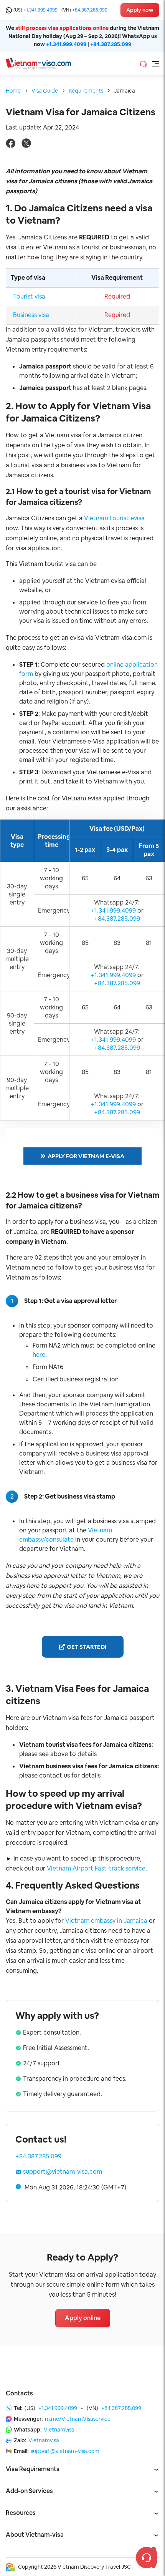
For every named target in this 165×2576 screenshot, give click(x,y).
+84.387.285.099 (90, 10)
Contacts (19, 2393)
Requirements (86, 91)
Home (13, 91)
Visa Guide (45, 91)
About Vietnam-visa (35, 2535)
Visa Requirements (33, 2469)
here (39, 1355)
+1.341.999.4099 (40, 10)
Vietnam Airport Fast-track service (96, 1868)
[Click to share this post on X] (26, 146)
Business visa (31, 315)
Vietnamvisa (59, 2430)
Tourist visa (29, 296)
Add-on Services (29, 2491)
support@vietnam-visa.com (63, 2172)
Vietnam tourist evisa (114, 518)
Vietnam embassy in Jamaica (106, 1921)
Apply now (140, 10)
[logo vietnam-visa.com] (38, 63)
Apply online (83, 2318)
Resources (21, 2513)
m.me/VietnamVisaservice (78, 2419)
